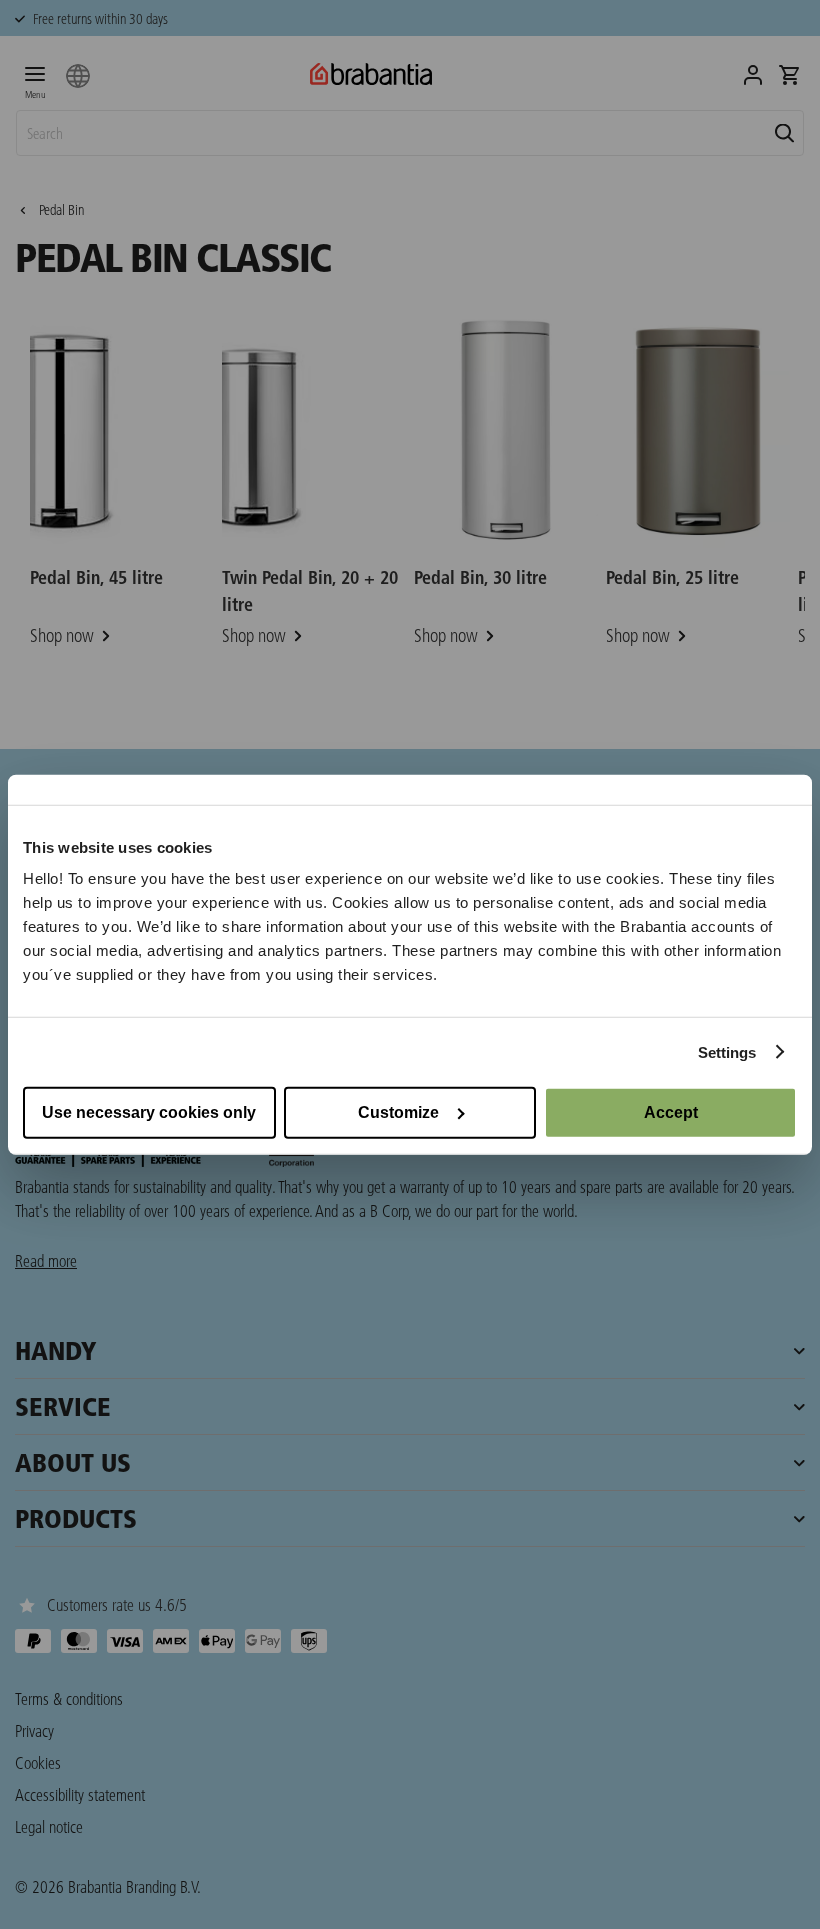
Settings (727, 1051)
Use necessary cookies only (149, 1112)
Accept (671, 1112)
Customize (398, 1112)
